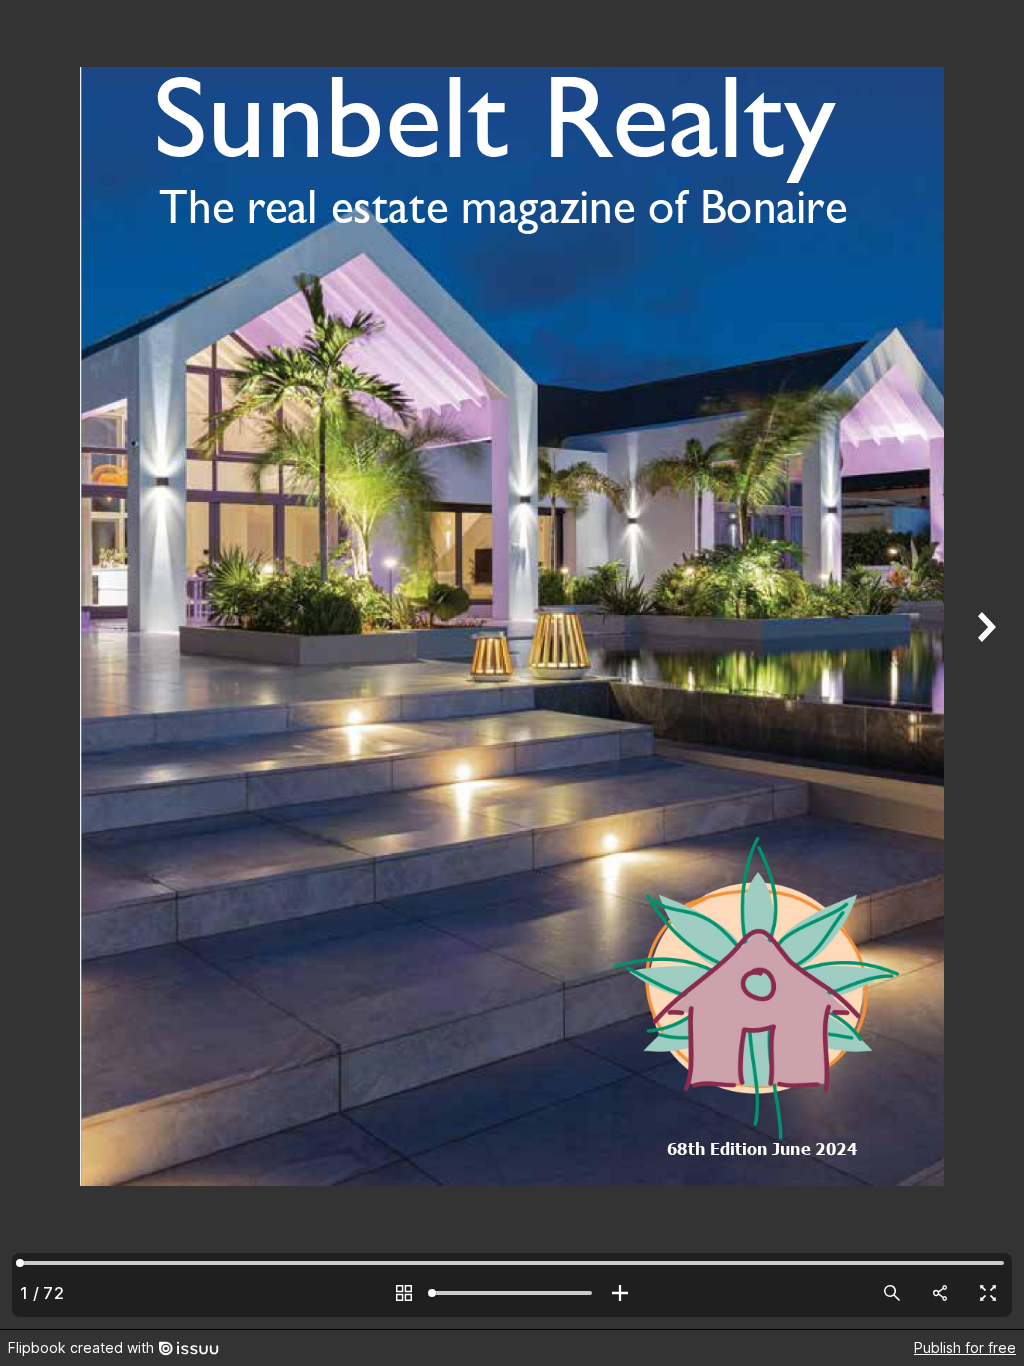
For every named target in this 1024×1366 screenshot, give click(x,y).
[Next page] (984, 664)
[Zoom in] (620, 1293)
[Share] (940, 1293)
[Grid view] (404, 1293)
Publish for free (965, 1347)
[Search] (892, 1293)
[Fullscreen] (988, 1293)
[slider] (512, 1293)
